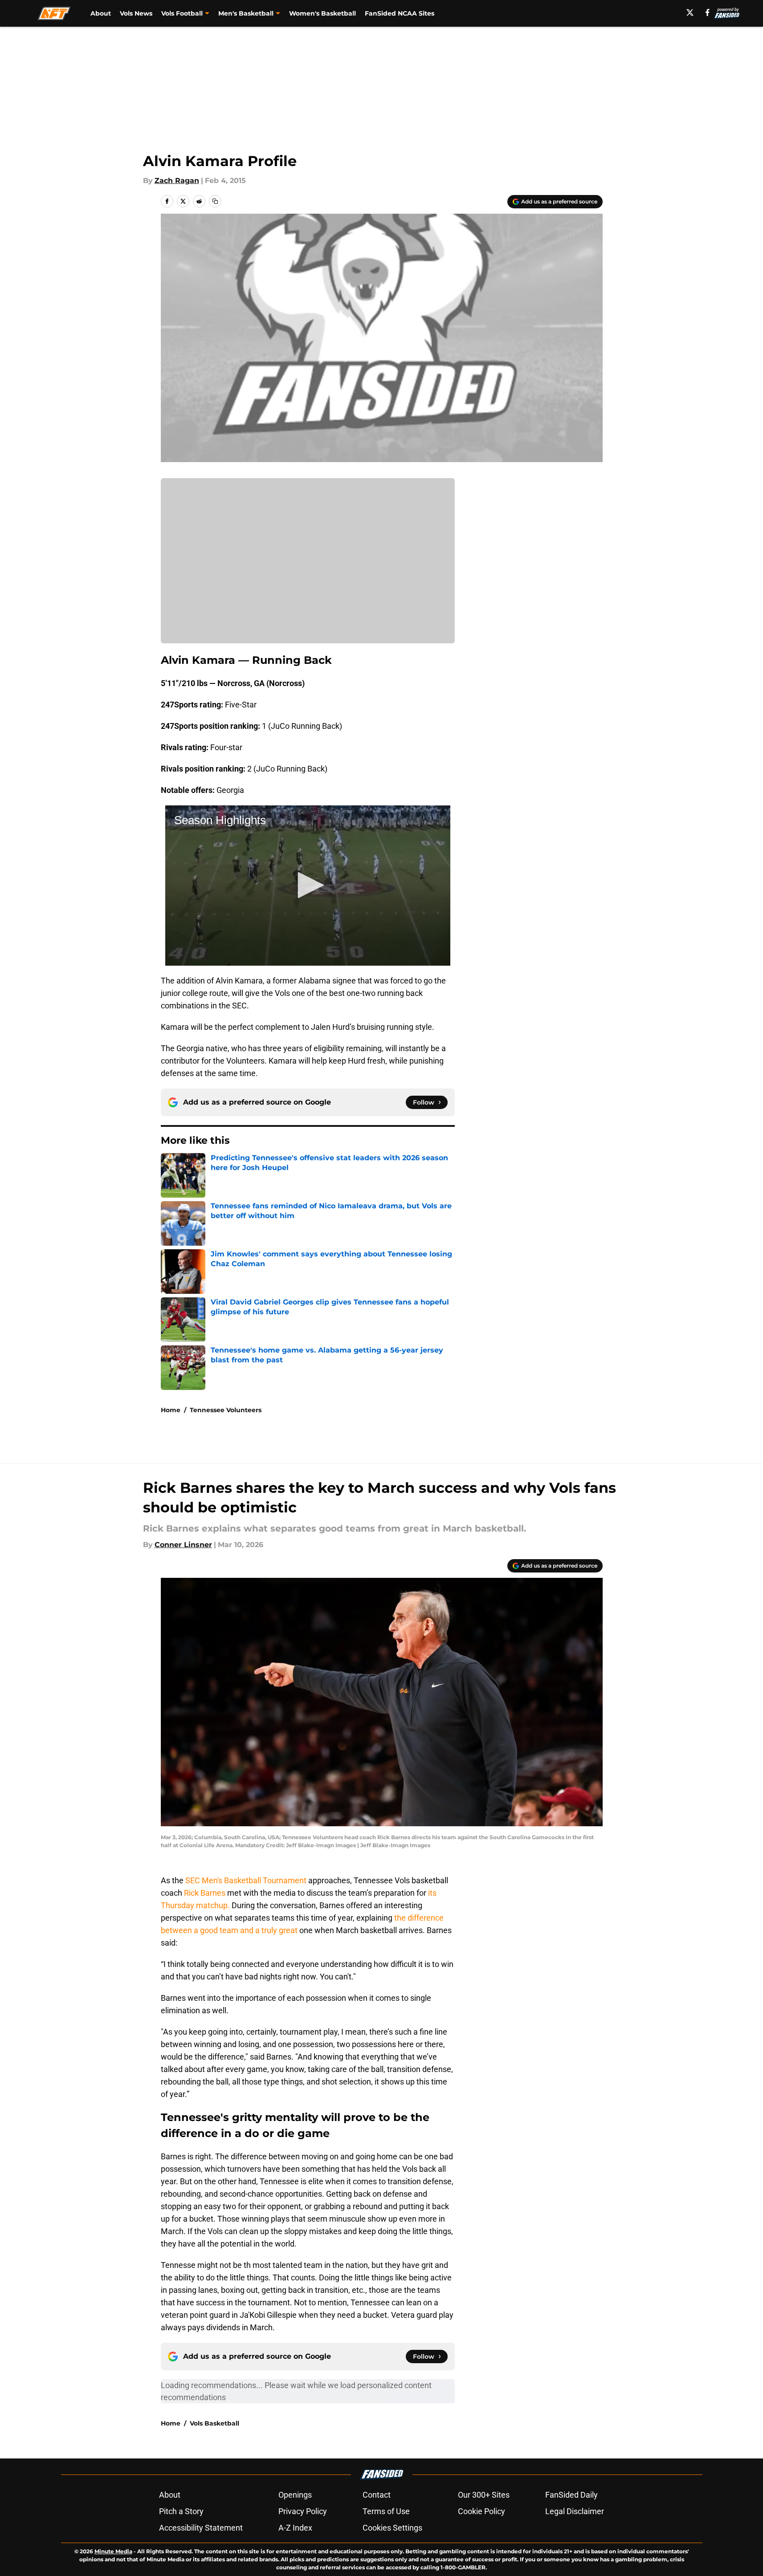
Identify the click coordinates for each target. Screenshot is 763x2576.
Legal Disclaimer (575, 2511)
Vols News (136, 13)
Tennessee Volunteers (226, 1410)
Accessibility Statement (201, 2528)
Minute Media (113, 2551)
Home (171, 1410)
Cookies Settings (392, 2528)
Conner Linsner (183, 1545)
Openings (295, 2495)
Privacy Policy (303, 2511)
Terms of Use (386, 2511)
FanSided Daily (571, 2495)
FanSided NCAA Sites (400, 13)
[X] (690, 12)
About (101, 13)
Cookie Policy (481, 2511)
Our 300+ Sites (484, 2495)
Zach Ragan (177, 181)
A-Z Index (295, 2528)
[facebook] (708, 12)
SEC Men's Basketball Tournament (246, 1880)
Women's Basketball (322, 13)
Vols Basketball (214, 2423)
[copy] (215, 201)
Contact (377, 2495)
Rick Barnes (205, 1893)
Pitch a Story (181, 2511)
